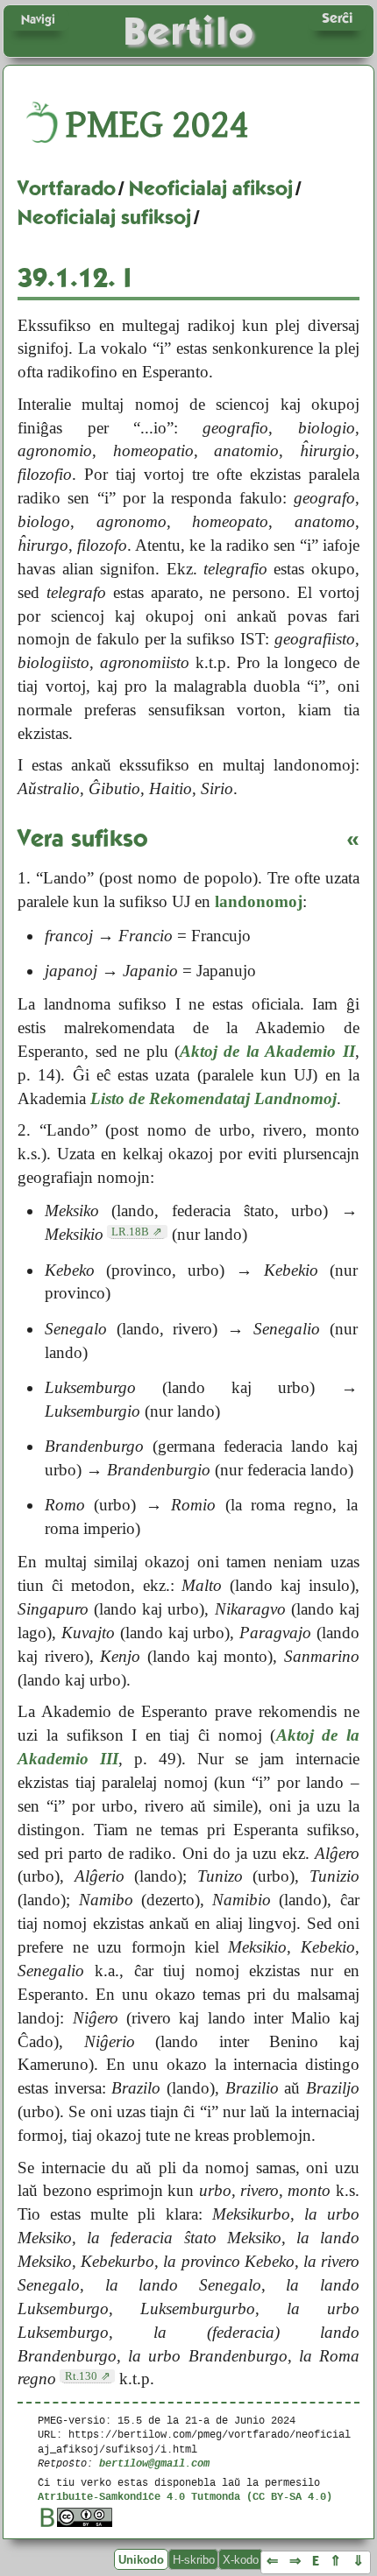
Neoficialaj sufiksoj (104, 217)
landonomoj (259, 901)
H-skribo (194, 2560)
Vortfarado (67, 188)
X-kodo (241, 2560)
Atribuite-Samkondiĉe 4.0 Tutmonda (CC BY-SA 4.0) (185, 2496)
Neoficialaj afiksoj (211, 188)
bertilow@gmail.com (154, 2463)
